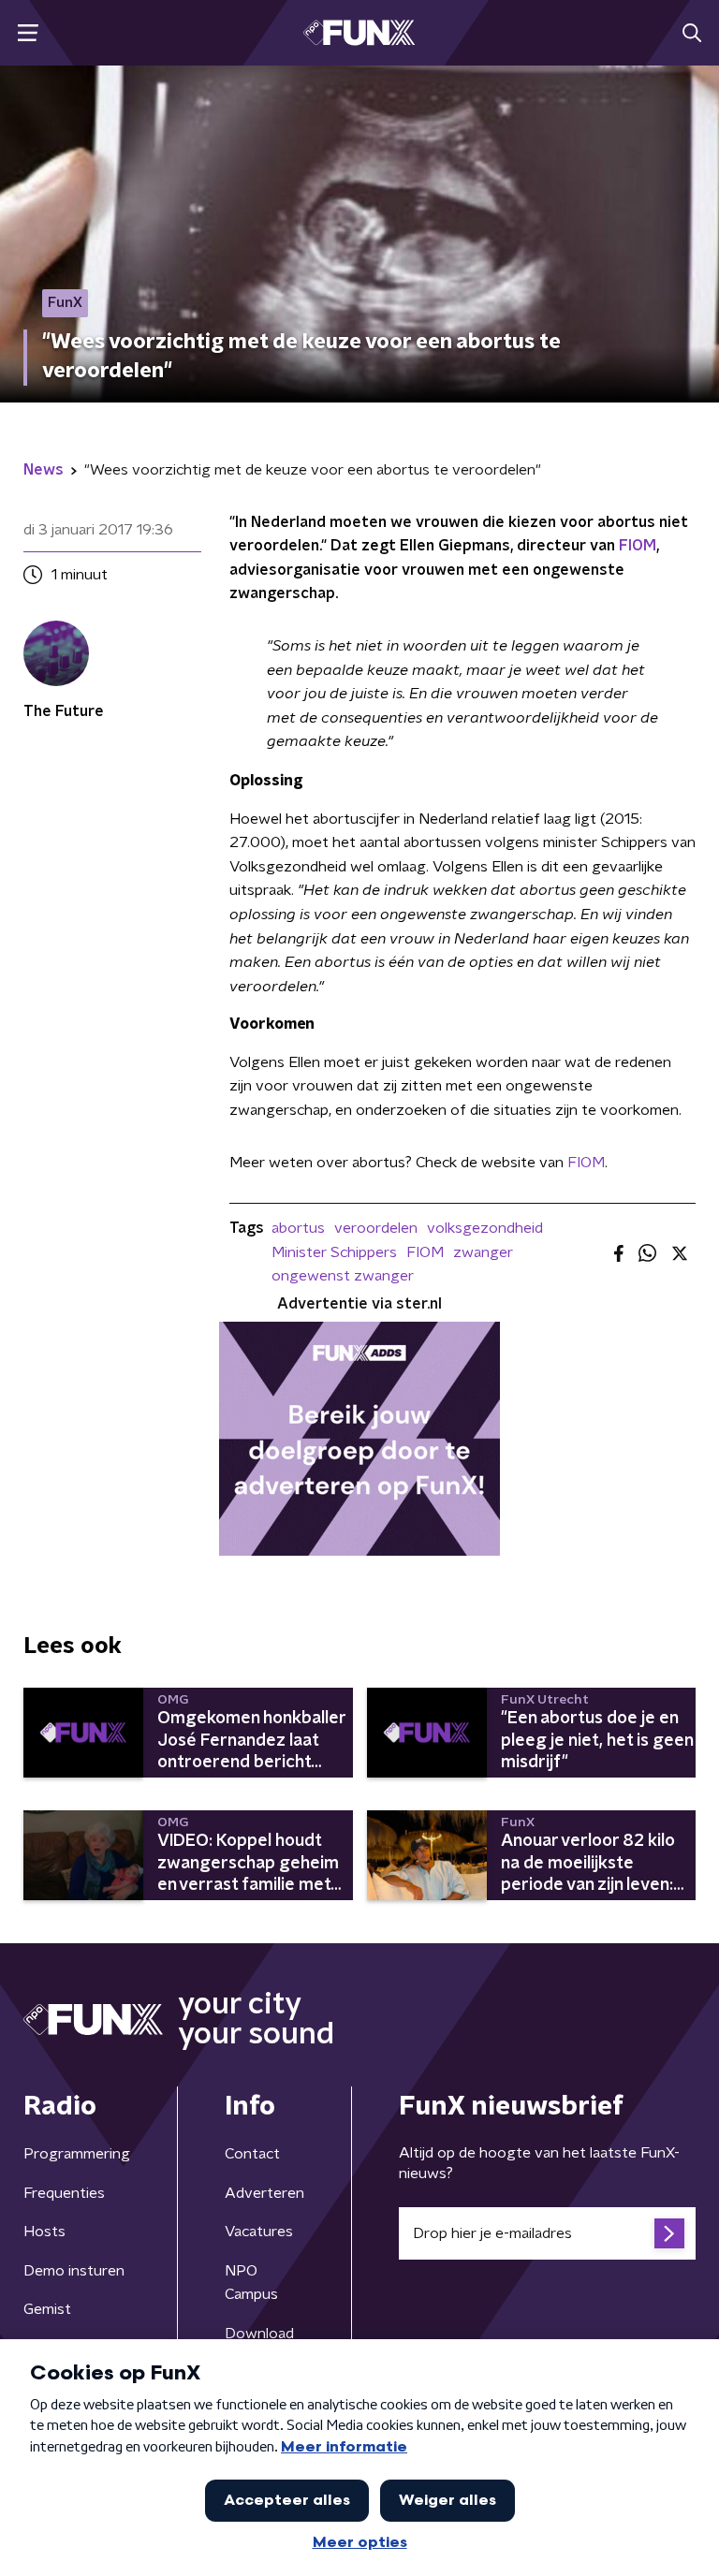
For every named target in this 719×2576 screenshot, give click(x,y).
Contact (252, 2154)
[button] (28, 33)
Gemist (47, 2309)
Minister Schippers (334, 1252)
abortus (298, 1228)
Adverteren (264, 2193)
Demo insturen (74, 2271)
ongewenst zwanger (343, 1276)
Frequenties (64, 2193)
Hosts (44, 2232)
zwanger (483, 1252)
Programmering (77, 2154)
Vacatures (259, 2232)
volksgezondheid (485, 1228)
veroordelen (376, 1228)
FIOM (638, 546)
